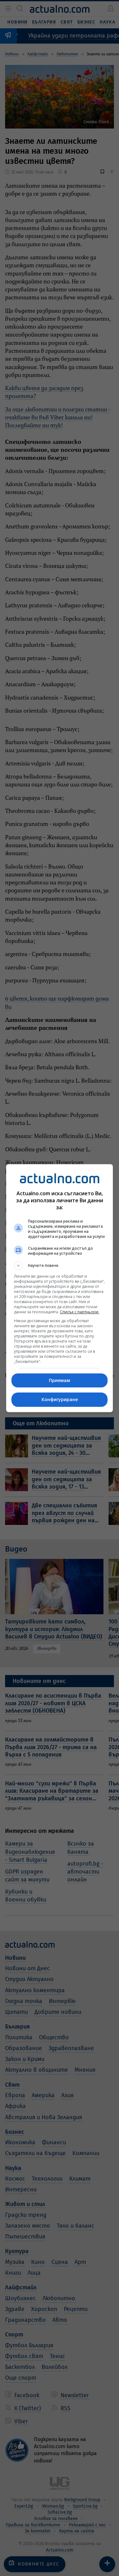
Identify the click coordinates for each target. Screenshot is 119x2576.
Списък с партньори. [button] (80, 1312)
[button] (60, 1266)
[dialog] (60, 1288)
